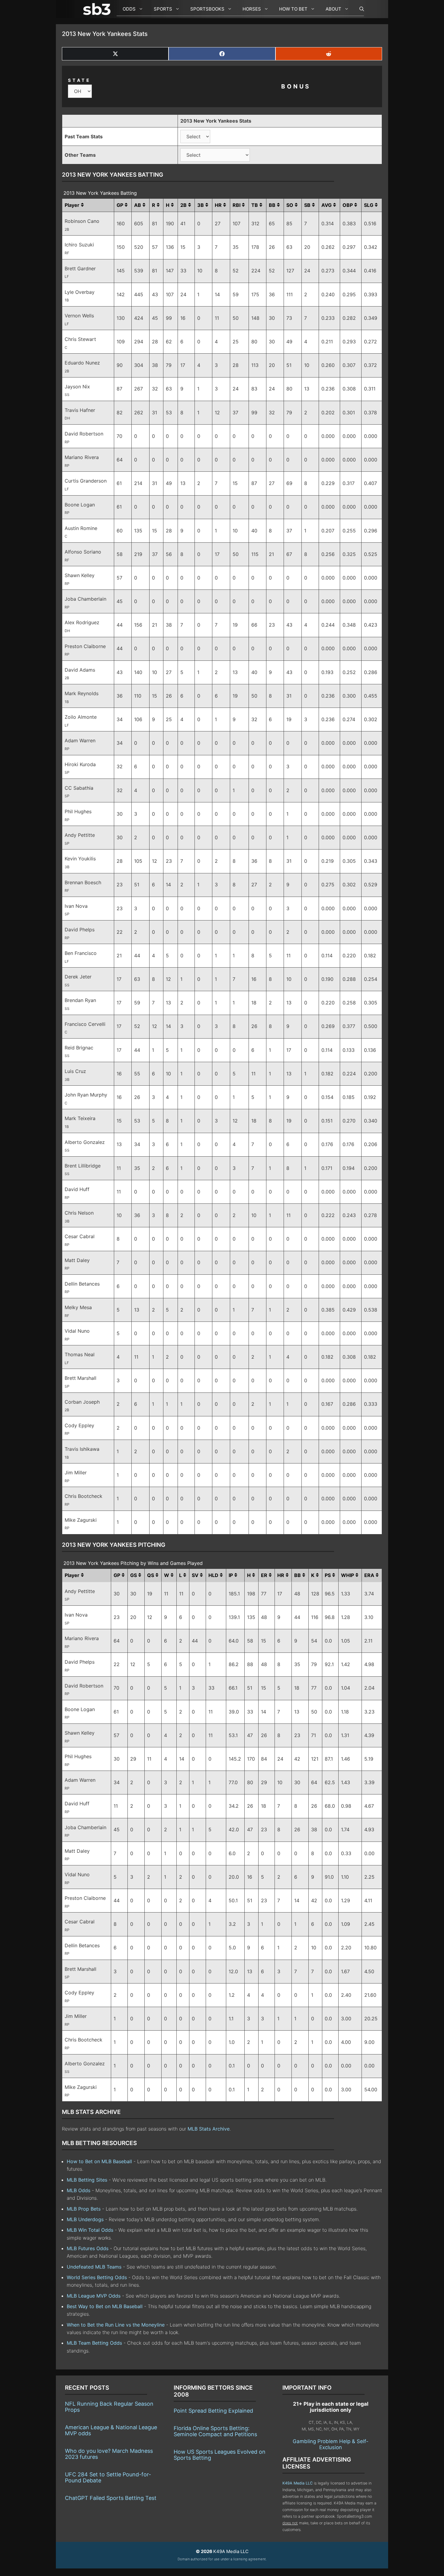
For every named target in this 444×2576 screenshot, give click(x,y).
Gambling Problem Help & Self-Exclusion (331, 2444)
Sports (163, 9)
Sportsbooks (207, 9)
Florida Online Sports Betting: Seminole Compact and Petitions (215, 2431)
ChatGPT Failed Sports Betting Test (111, 2498)
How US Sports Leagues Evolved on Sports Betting (220, 2455)
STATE (79, 80)
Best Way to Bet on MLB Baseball (105, 2306)
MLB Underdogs (85, 2219)
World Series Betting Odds (97, 2277)
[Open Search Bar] (359, 9)
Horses (252, 9)
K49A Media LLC (298, 2483)
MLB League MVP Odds (94, 2296)
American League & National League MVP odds (111, 2430)
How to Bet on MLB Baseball (99, 2161)
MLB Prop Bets (84, 2209)
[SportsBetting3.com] (98, 9)
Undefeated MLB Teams (94, 2267)
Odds (129, 9)
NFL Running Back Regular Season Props (109, 2407)
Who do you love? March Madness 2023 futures (109, 2454)
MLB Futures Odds (88, 2248)
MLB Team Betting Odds (94, 2343)
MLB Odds (79, 2190)
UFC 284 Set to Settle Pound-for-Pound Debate (108, 2477)
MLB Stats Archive (209, 2129)
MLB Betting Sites (87, 2180)
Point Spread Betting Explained (213, 2411)
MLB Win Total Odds (90, 2230)
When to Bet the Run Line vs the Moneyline (116, 2325)
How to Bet (293, 9)
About (333, 9)
